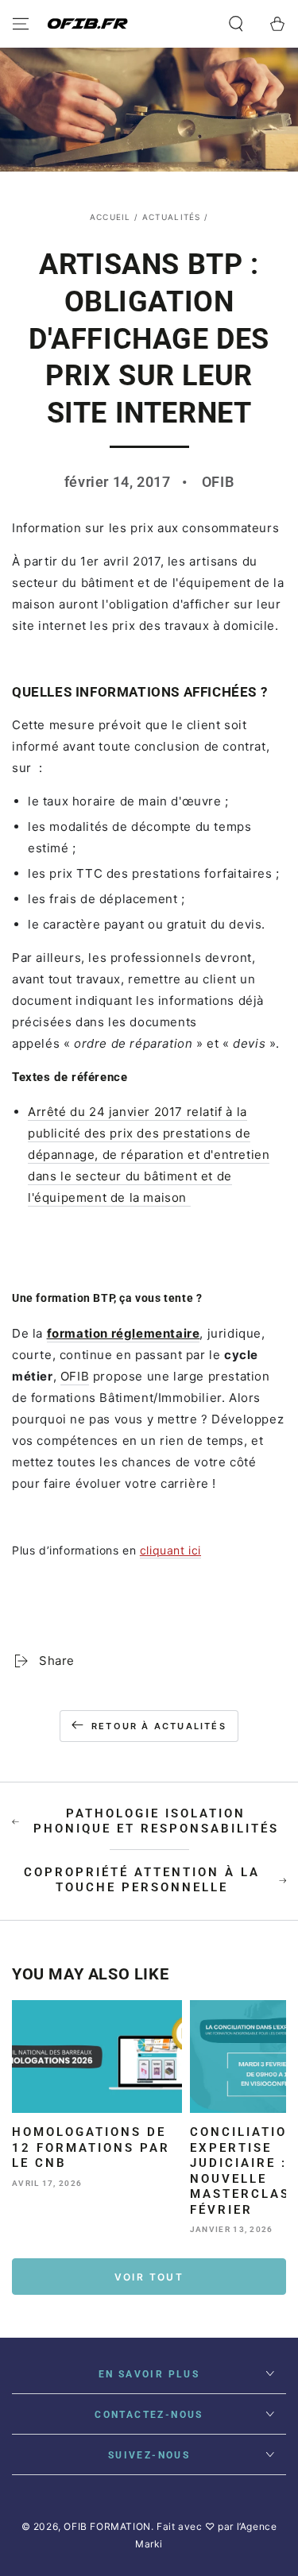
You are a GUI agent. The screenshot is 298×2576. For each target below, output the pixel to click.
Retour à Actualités (159, 1726)
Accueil (110, 217)
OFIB (75, 1376)
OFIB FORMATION (107, 2526)
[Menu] (21, 24)
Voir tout (149, 2277)
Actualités (172, 217)
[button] (236, 24)
